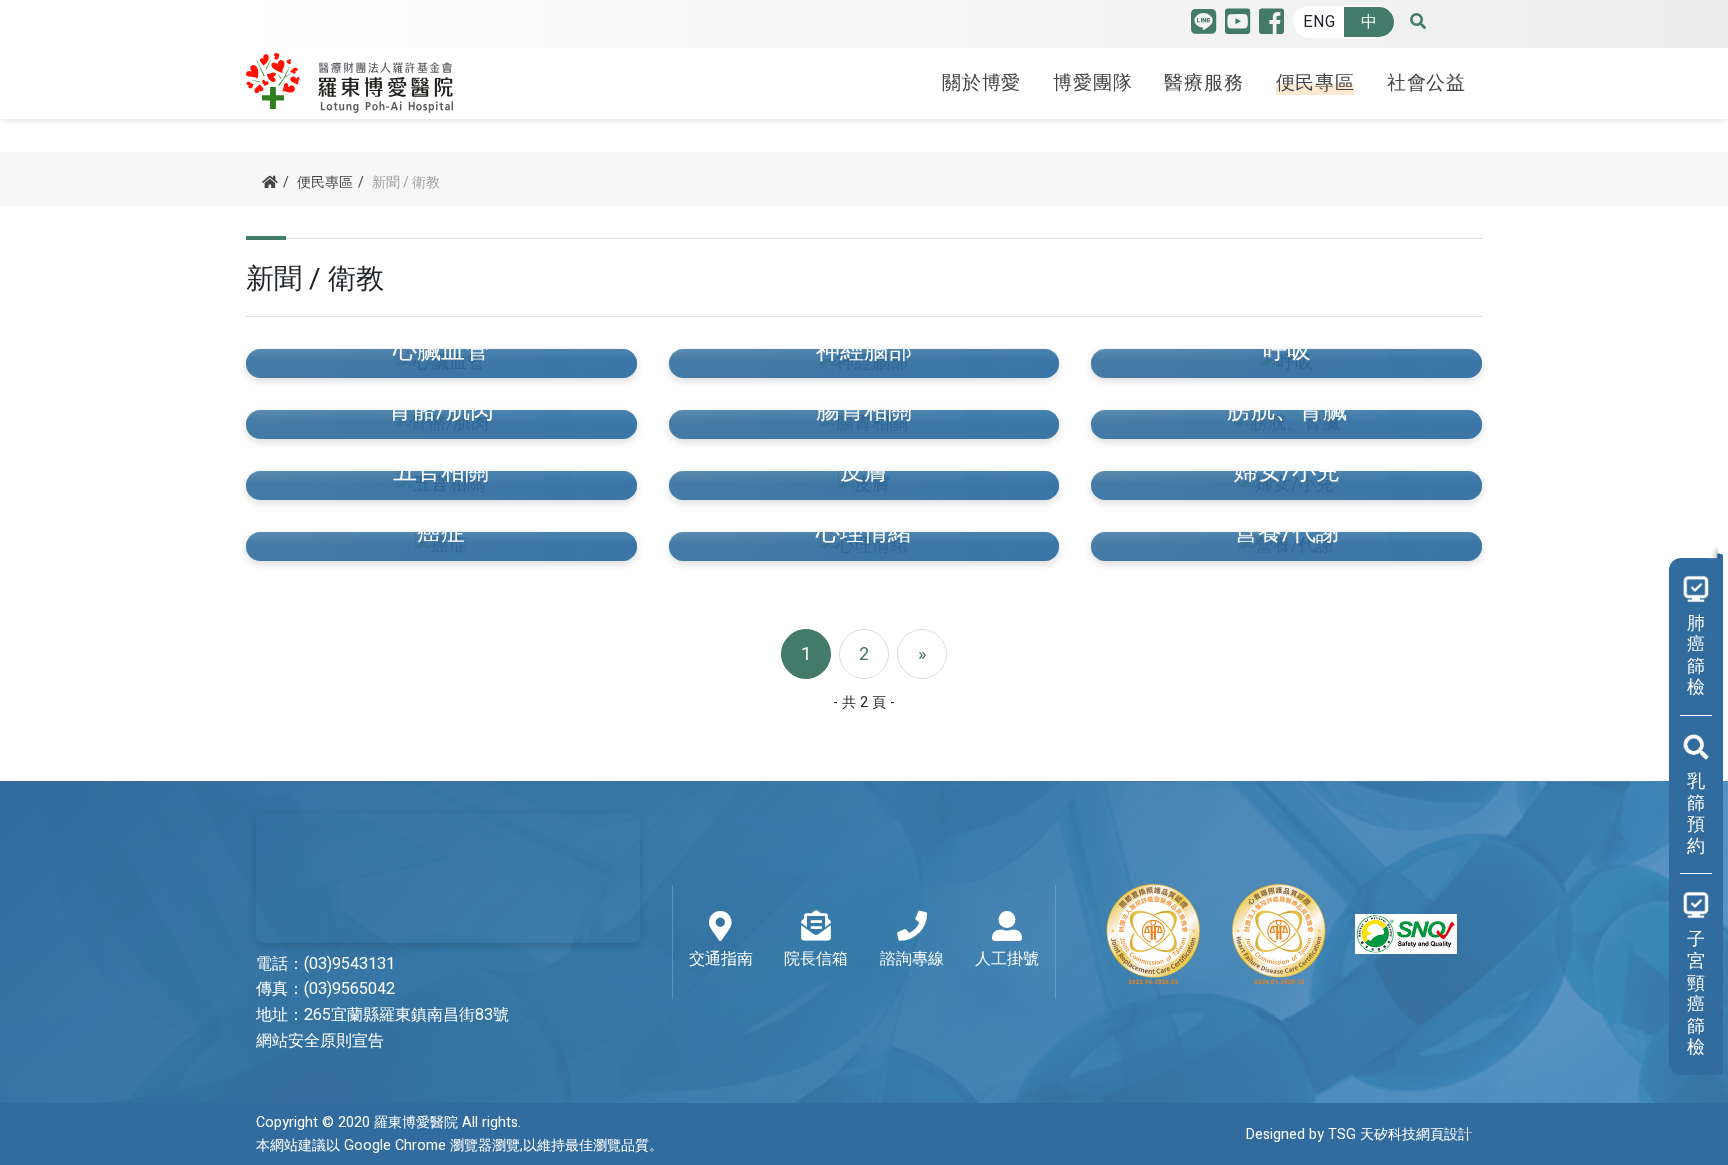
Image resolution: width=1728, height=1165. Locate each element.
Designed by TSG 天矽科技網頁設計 (1359, 1134)
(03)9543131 (349, 964)
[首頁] (270, 182)
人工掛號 (1007, 959)
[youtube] (1237, 26)
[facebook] (1271, 26)
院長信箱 (816, 959)
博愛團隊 (1092, 83)
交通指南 (721, 959)
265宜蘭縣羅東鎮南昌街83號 (406, 1015)
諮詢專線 (912, 959)
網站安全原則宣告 (320, 1041)
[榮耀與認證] (1280, 934)
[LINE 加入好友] (1203, 26)
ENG (1319, 22)
